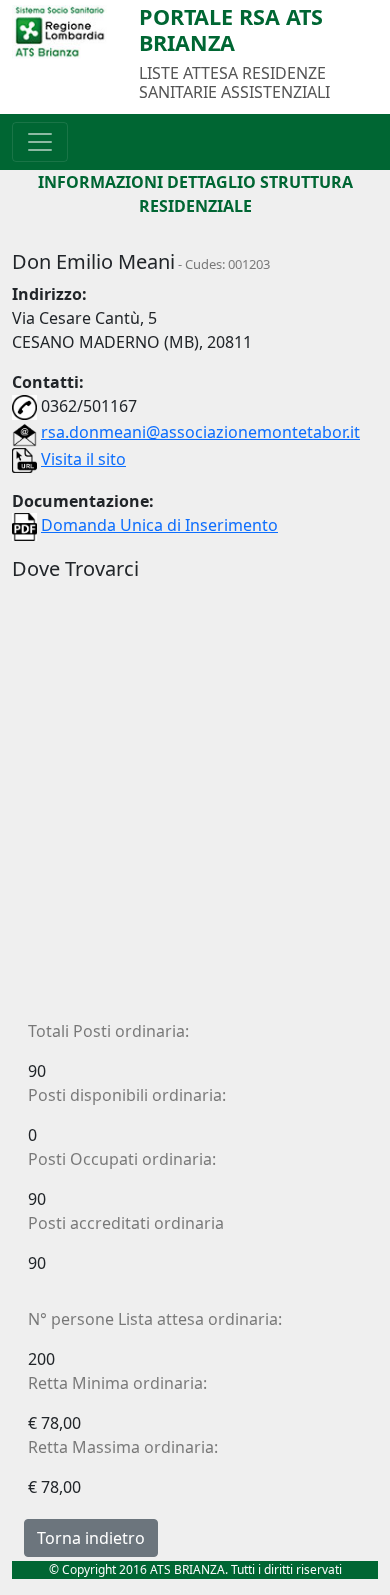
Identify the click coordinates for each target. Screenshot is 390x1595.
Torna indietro (91, 1538)
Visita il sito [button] (83, 459)
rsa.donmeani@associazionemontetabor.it (200, 432)
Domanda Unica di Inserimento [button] (159, 525)
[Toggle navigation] (40, 142)
